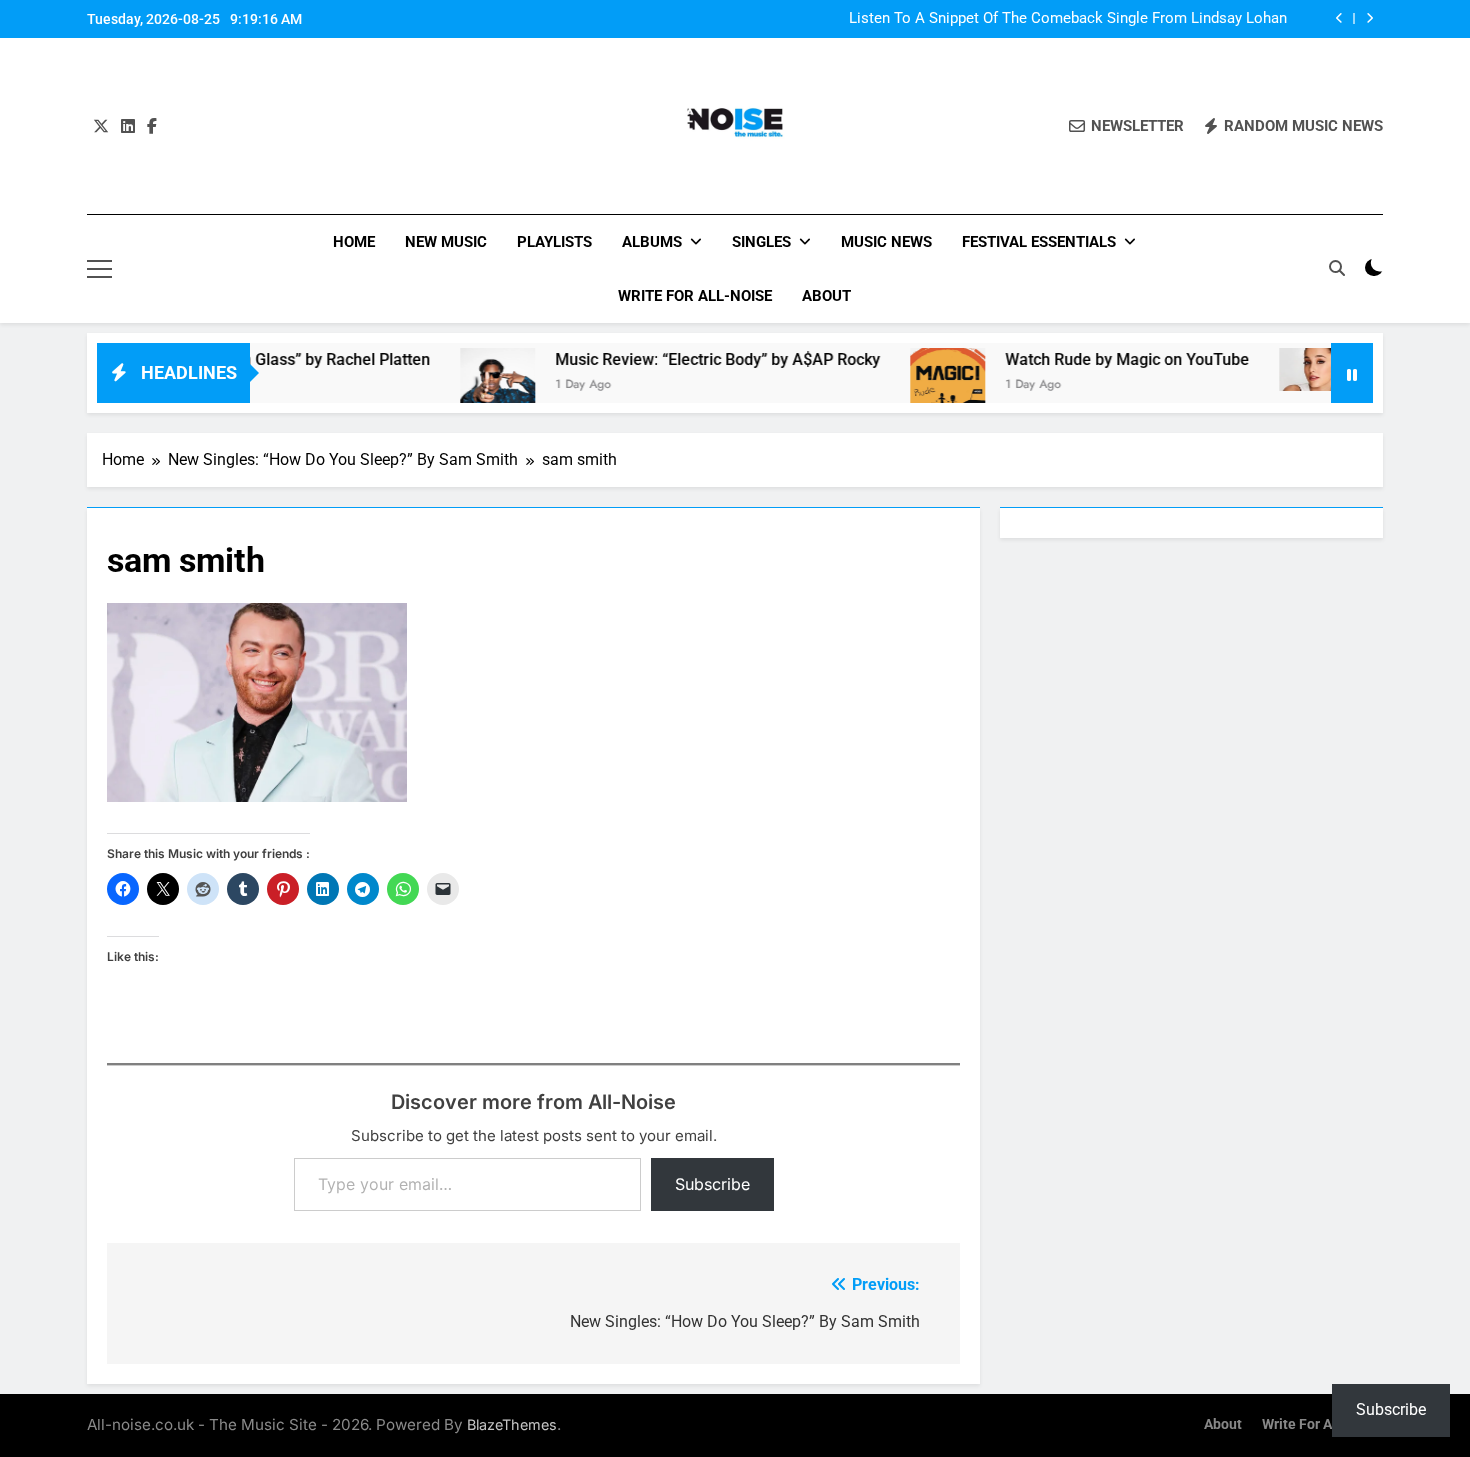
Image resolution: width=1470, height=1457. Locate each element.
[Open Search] (1337, 268)
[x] (101, 127)
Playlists (554, 242)
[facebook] (152, 127)
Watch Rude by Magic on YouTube (1094, 359)
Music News (886, 242)
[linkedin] (128, 127)
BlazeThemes (512, 1424)
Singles (761, 242)
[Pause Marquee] (1352, 373)
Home (354, 242)
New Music (446, 242)
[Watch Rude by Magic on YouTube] (914, 385)
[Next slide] (1369, 18)
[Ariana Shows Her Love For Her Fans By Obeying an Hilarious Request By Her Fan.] (1283, 369)
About (826, 296)
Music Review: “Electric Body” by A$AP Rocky (684, 359)
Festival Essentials (1039, 242)
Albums (652, 242)
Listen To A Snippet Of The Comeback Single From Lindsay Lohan (1068, 19)
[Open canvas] (99, 269)
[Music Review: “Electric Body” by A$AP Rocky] (464, 385)
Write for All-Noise (695, 296)
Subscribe (712, 1184)
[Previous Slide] (1339, 18)
